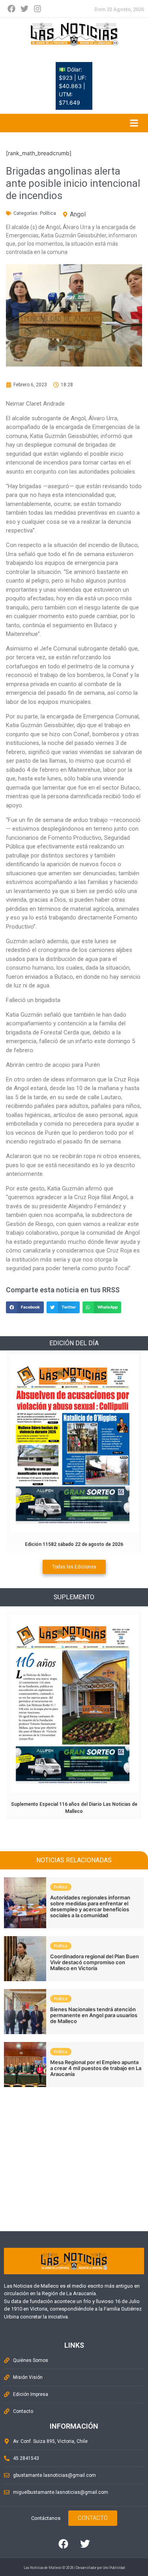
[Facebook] (11, 9)
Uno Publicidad (114, 2568)
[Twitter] (24, 9)
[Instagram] (37, 9)
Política (48, 213)
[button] (25, 1307)
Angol (78, 214)
